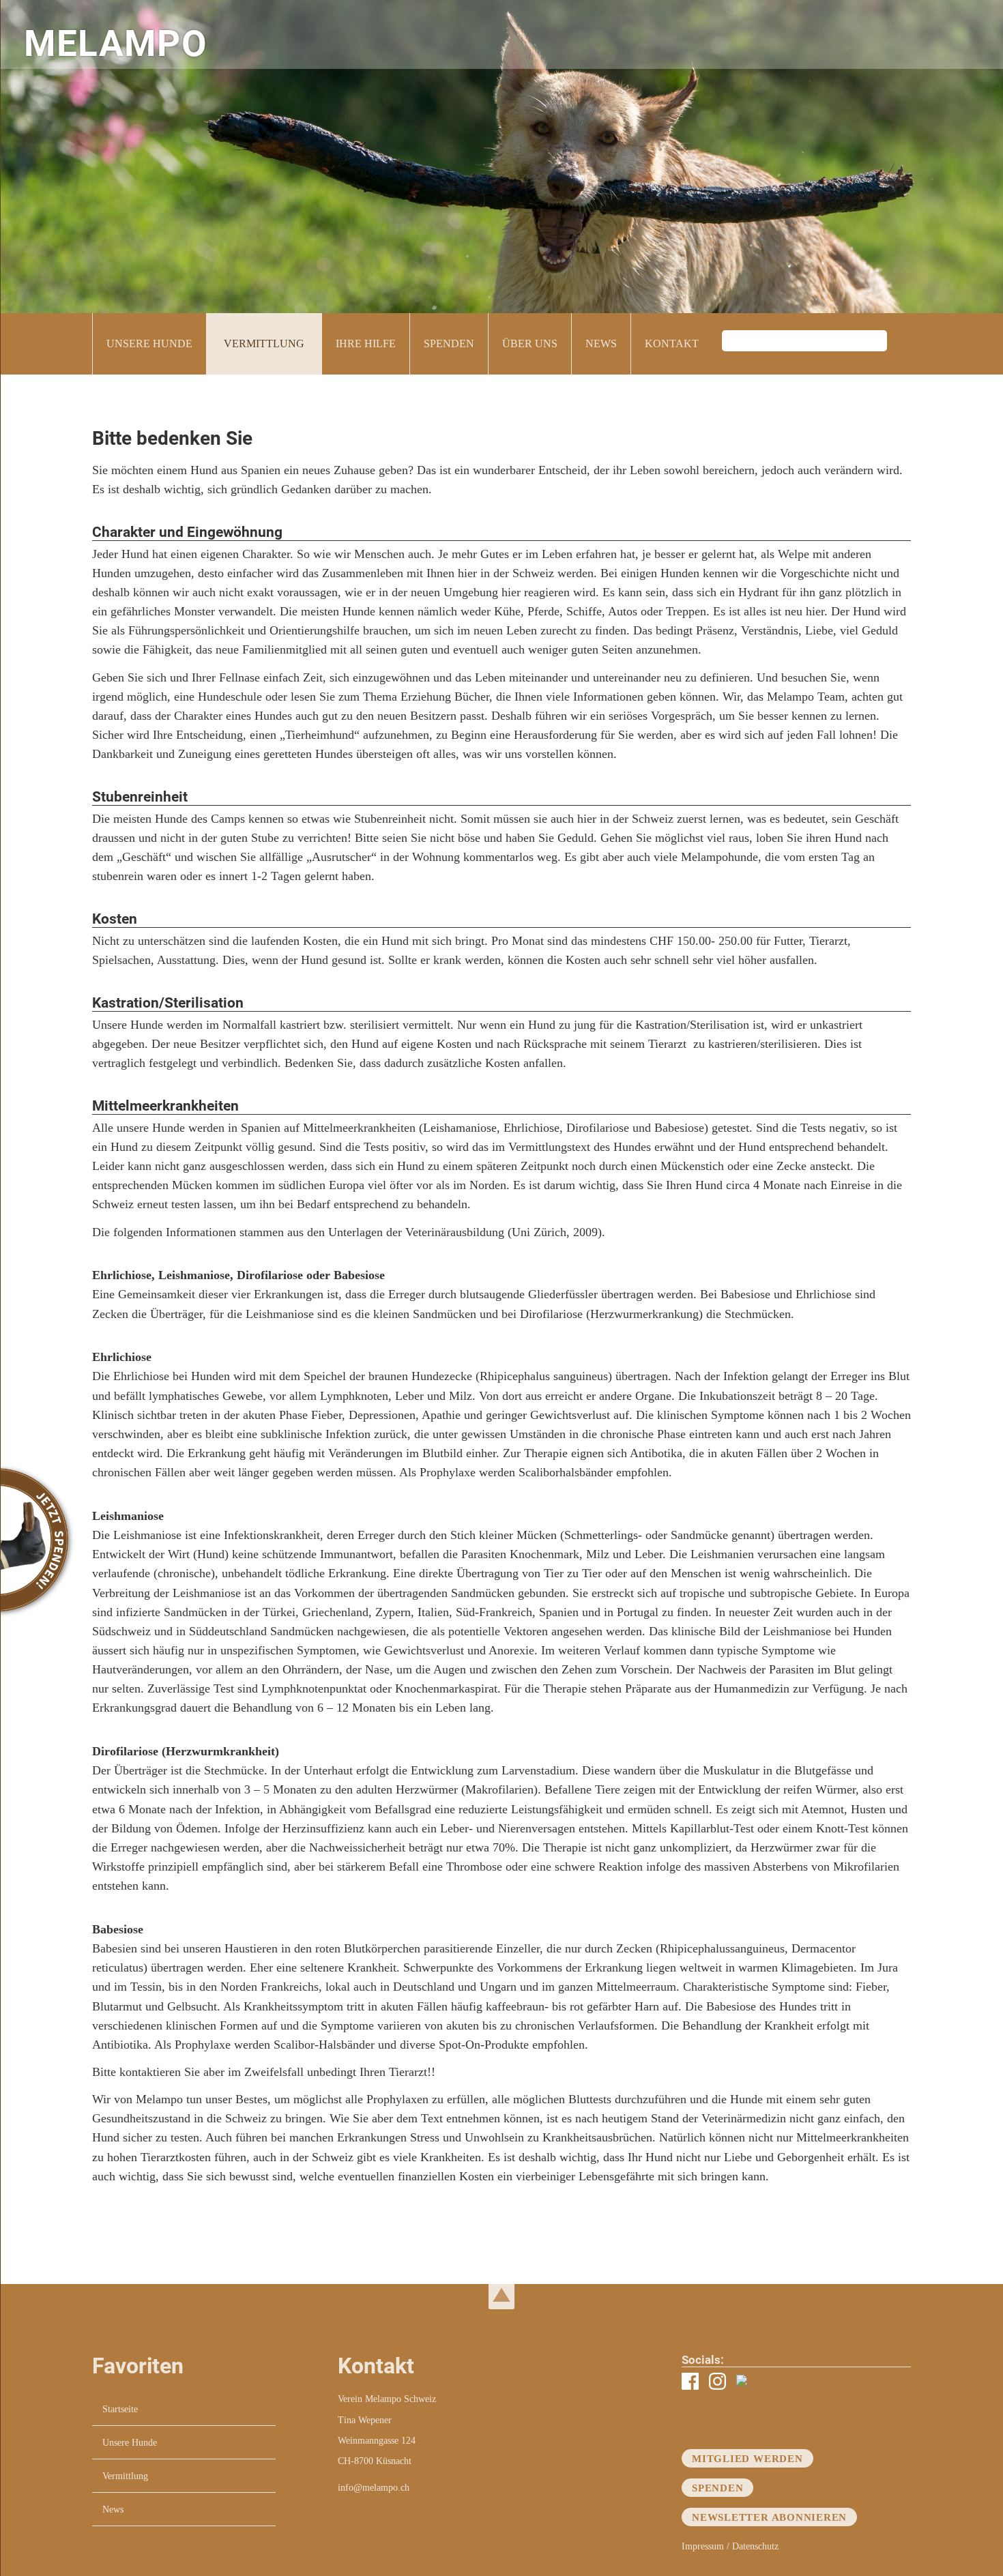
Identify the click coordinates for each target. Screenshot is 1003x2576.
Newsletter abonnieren (769, 2517)
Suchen (901, 344)
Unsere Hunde (149, 343)
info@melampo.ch (374, 2487)
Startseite (120, 2409)
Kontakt (672, 343)
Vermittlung (264, 343)
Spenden (449, 343)
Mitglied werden (747, 2458)
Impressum (703, 2546)
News (601, 343)
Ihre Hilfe (366, 343)
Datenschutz (755, 2546)
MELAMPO (116, 44)
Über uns (530, 343)
